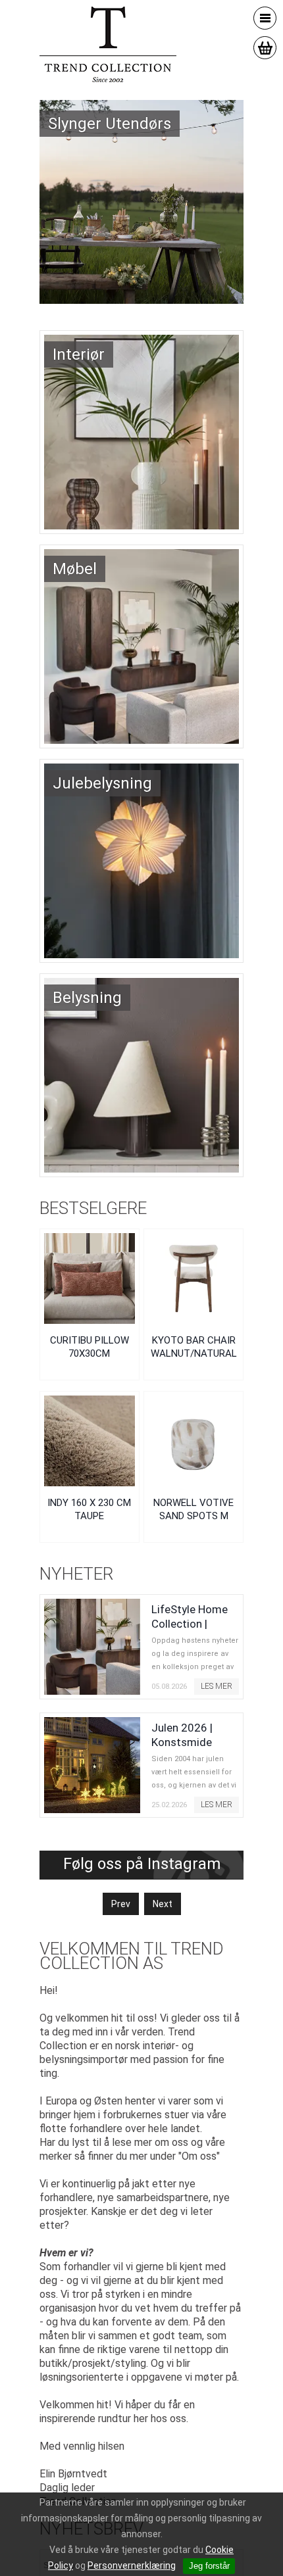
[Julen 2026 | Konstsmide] (92, 1765)
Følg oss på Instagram (142, 1864)
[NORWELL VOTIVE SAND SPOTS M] (193, 1441)
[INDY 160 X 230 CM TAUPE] (90, 1441)
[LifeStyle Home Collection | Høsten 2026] (92, 1647)
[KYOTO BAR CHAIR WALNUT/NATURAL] (193, 1278)
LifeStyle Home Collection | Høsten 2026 (190, 1624)
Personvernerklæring (132, 2565)
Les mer (217, 1686)
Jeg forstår (209, 2566)
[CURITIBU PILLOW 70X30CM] (90, 1278)
